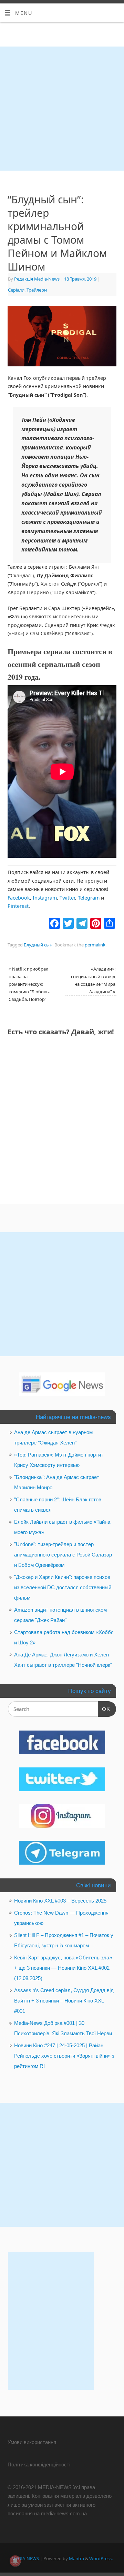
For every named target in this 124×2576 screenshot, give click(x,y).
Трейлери (37, 290)
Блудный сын (38, 945)
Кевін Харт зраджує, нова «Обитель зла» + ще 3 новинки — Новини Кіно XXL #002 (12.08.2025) (63, 1968)
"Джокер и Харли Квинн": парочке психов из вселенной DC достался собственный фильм (63, 1587)
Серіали (16, 290)
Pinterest (18, 906)
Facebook (19, 898)
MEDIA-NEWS (25, 2558)
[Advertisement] (62, 109)
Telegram (89, 898)
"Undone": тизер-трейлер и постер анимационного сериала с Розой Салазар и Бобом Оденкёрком (63, 1555)
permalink (95, 945)
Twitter (67, 898)
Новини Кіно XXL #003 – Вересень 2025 (60, 1901)
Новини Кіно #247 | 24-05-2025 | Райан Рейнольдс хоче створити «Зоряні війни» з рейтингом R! (64, 2056)
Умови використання (32, 2442)
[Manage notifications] (15, 2561)
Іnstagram (45, 898)
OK (104, 1709)
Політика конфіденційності (39, 2465)
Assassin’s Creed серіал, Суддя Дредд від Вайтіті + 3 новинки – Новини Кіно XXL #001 (64, 2001)
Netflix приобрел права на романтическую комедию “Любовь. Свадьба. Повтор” (29, 984)
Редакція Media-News (37, 279)
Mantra (76, 2558)
